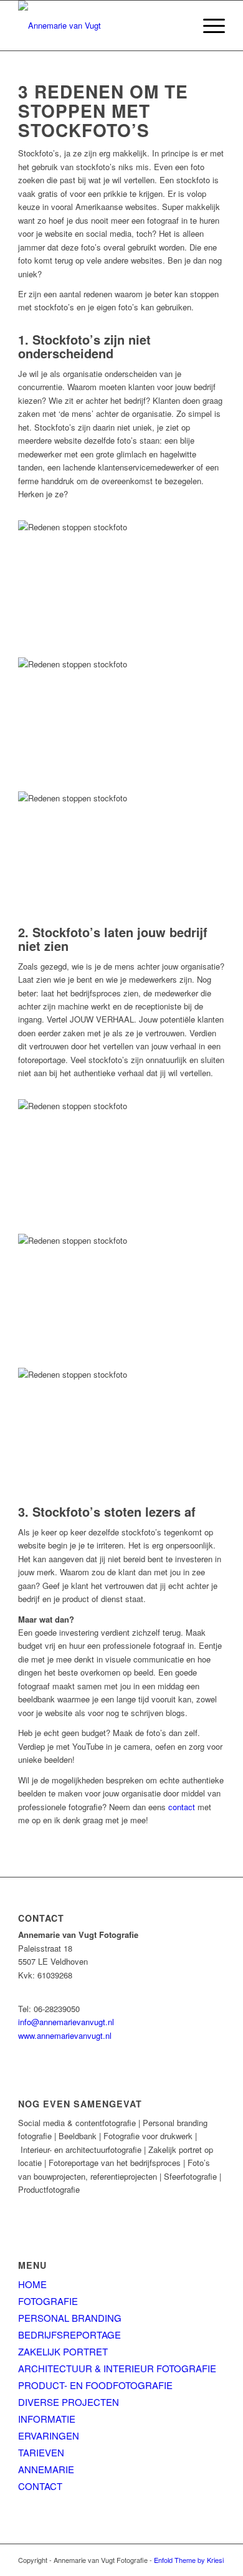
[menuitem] (208, 26)
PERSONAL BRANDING (70, 2318)
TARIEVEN (41, 2452)
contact (182, 1807)
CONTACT (40, 2486)
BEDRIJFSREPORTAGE (69, 2335)
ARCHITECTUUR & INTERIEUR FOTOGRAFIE (117, 2368)
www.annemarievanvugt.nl (65, 2035)
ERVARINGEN (49, 2435)
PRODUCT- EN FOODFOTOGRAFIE (95, 2385)
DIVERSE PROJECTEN (69, 2402)
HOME (32, 2284)
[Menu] (208, 26)
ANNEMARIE (46, 2469)
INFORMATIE (47, 2419)
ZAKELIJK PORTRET (63, 2351)
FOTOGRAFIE (48, 2301)
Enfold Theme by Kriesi (189, 2560)
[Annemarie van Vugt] (101, 26)
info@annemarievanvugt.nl (66, 2022)
